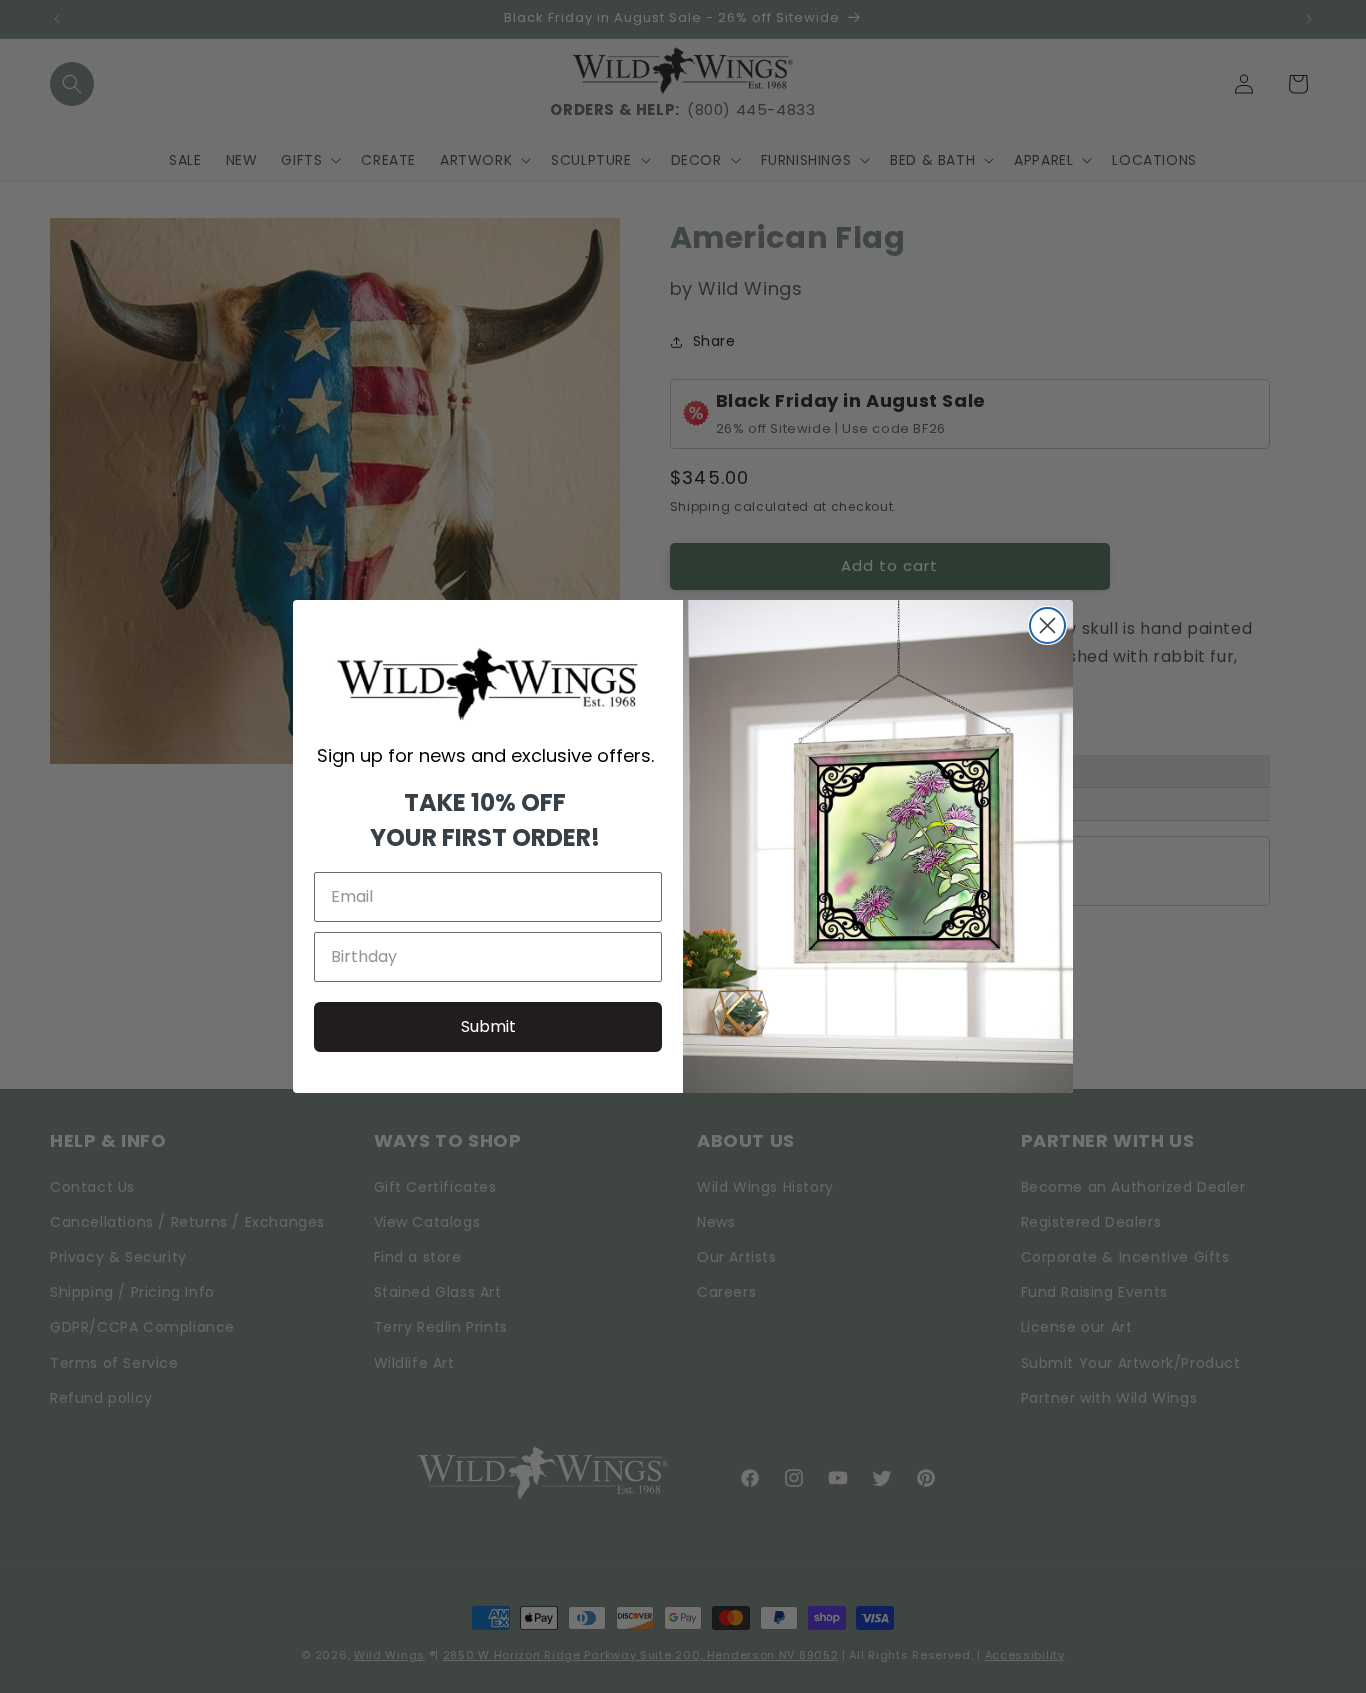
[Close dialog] (1047, 625)
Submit (488, 1026)
